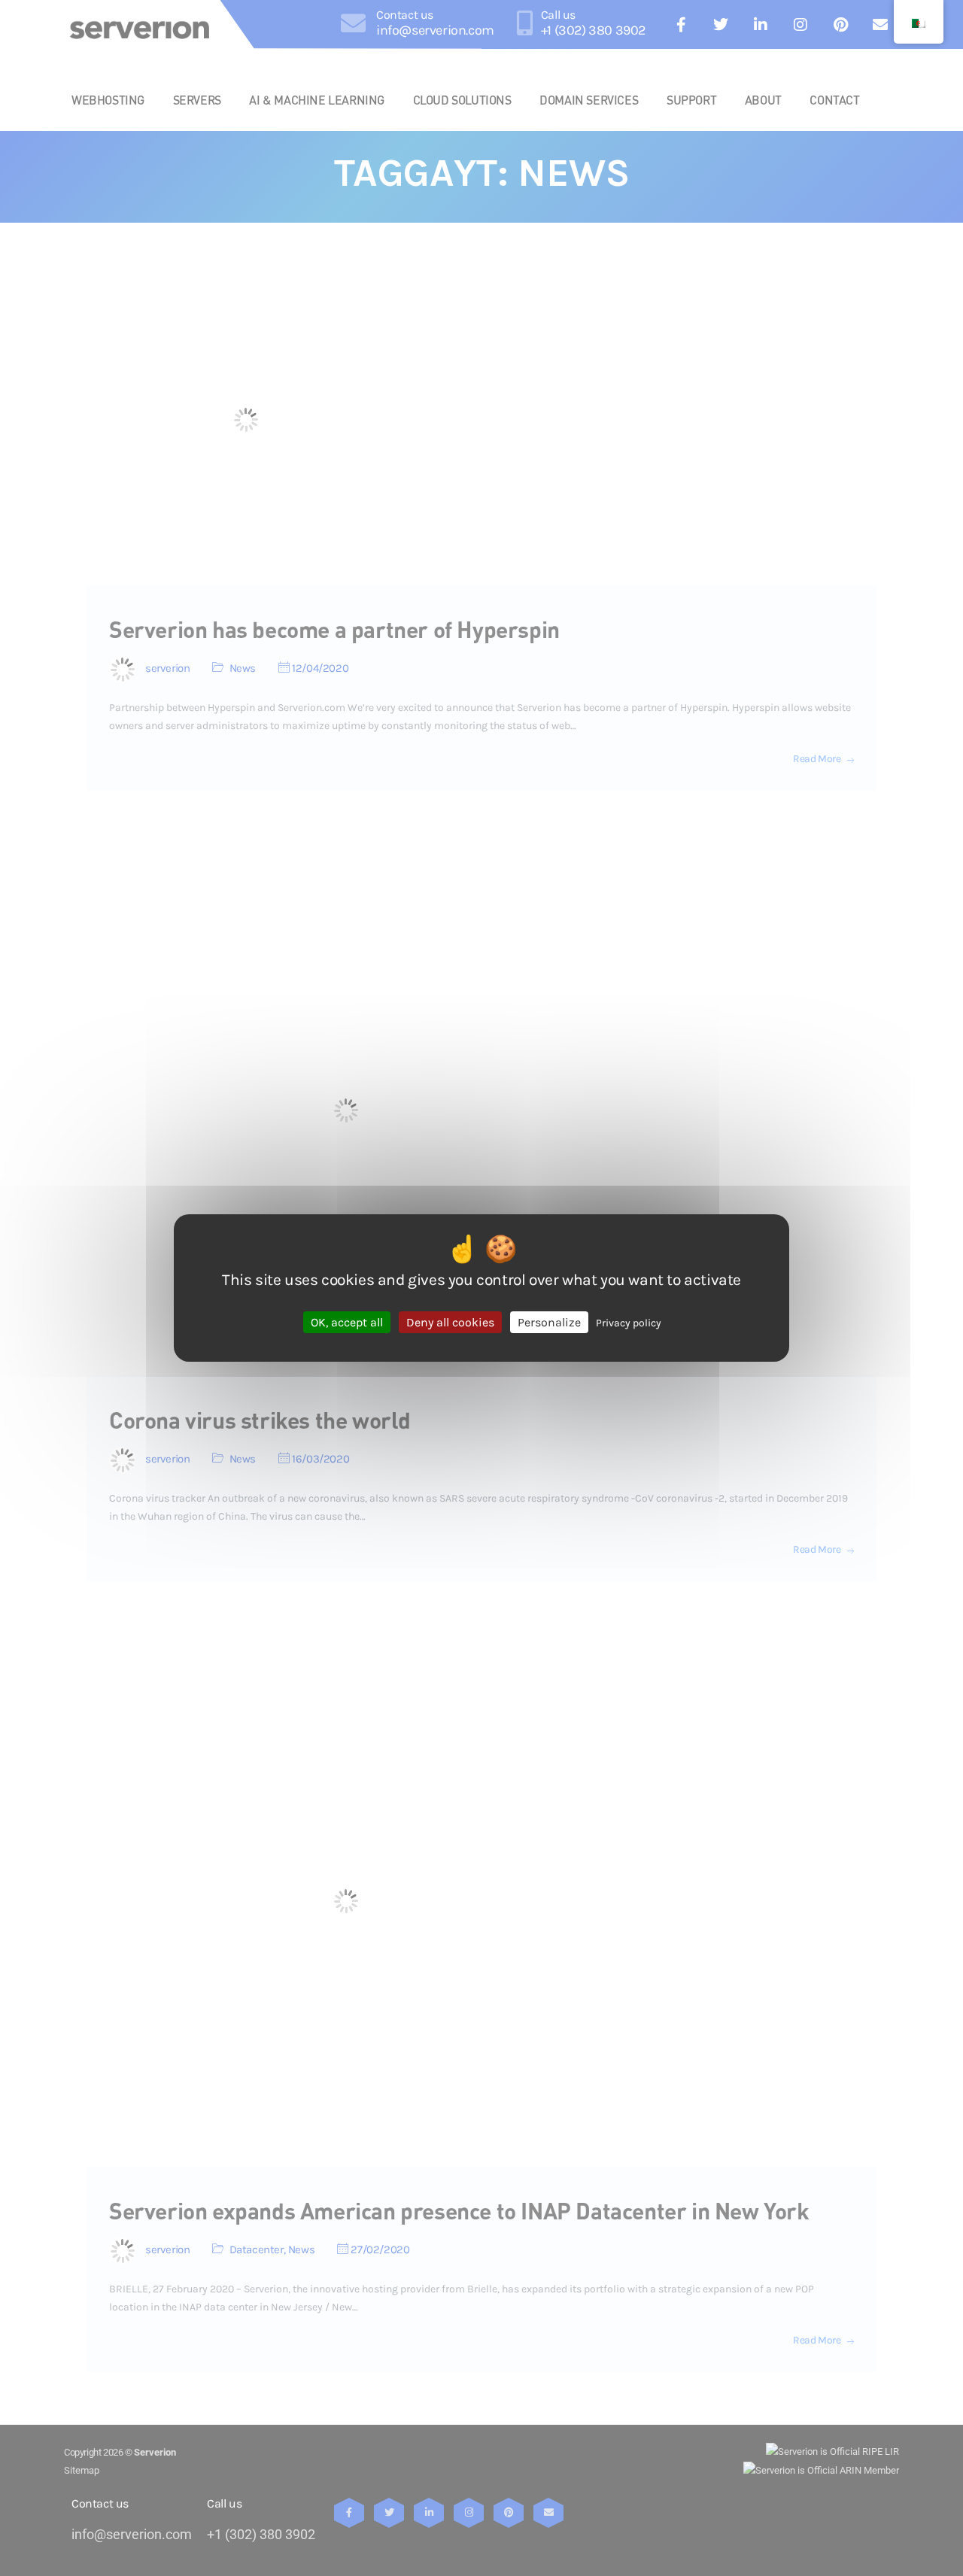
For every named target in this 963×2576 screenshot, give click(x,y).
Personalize (549, 1322)
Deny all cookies (450, 1322)
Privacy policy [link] (629, 1323)
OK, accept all (347, 1322)
